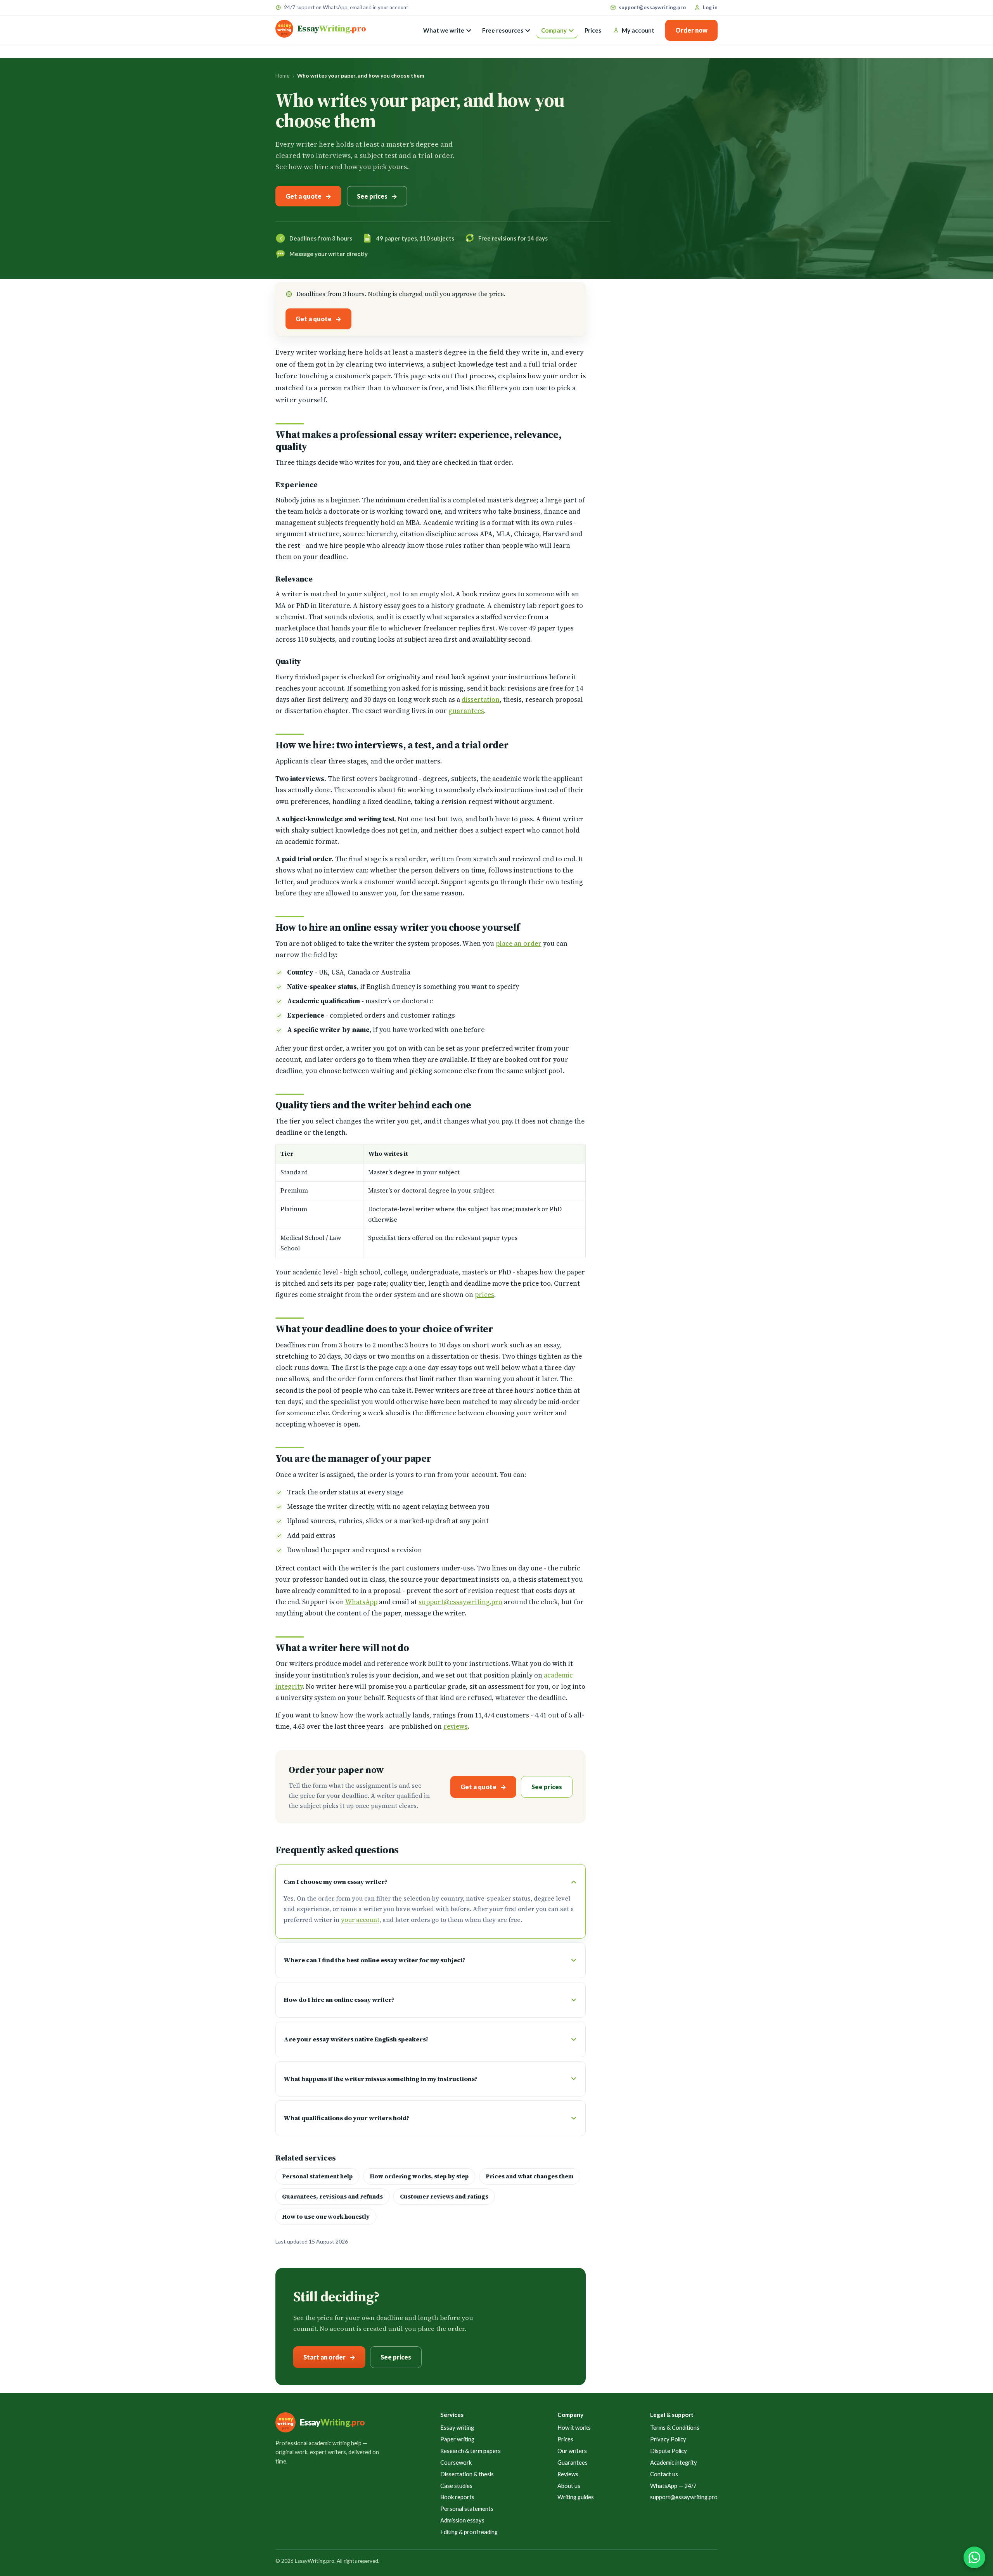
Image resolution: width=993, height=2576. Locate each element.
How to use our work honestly (326, 2217)
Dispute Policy (669, 2451)
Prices (593, 30)
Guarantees (573, 2462)
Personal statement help (317, 2176)
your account (360, 1920)
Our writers (572, 2451)
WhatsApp (361, 1602)
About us (569, 2486)
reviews (456, 1726)
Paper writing (457, 2439)
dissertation (481, 699)
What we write (444, 30)
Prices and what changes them (530, 2176)
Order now (691, 30)
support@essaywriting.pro (652, 7)
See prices (372, 196)
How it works (574, 2427)
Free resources (503, 30)
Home (282, 75)
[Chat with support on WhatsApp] (974, 2557)
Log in (710, 7)
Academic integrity (674, 2462)
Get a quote (304, 196)
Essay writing (457, 2427)
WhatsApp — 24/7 (673, 2486)
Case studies (456, 2486)
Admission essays (462, 2520)
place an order (519, 943)
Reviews (568, 2474)
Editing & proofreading (469, 2532)
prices (484, 1295)
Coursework (456, 2462)
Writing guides (576, 2497)
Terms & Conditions (675, 2427)
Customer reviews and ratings (444, 2197)
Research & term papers (471, 2451)
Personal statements (467, 2508)
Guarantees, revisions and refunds (332, 2197)
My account (638, 30)
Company (554, 30)
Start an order (324, 2357)
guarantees (466, 711)
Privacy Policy (668, 2439)
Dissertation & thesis (467, 2474)
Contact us (664, 2474)
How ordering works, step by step (419, 2176)
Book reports (457, 2497)
